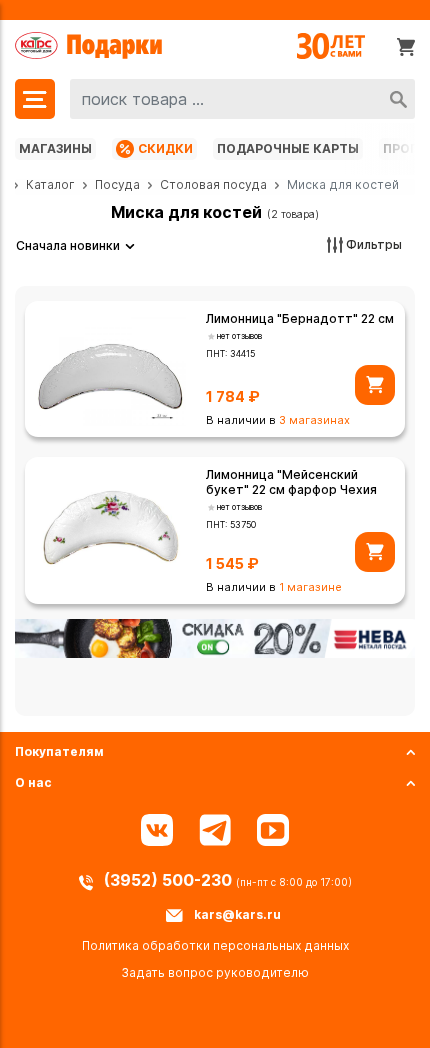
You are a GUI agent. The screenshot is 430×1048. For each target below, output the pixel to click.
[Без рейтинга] (211, 336)
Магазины (55, 148)
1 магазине (310, 587)
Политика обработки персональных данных (215, 945)
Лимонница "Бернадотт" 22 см (300, 318)
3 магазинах (314, 420)
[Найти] (398, 99)
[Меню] (35, 99)
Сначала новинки (68, 245)
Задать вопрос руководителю (215, 972)
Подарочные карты (288, 148)
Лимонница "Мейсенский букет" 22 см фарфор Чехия (291, 482)
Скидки (165, 148)
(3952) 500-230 (170, 880)
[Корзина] (406, 46)
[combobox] (242, 99)
